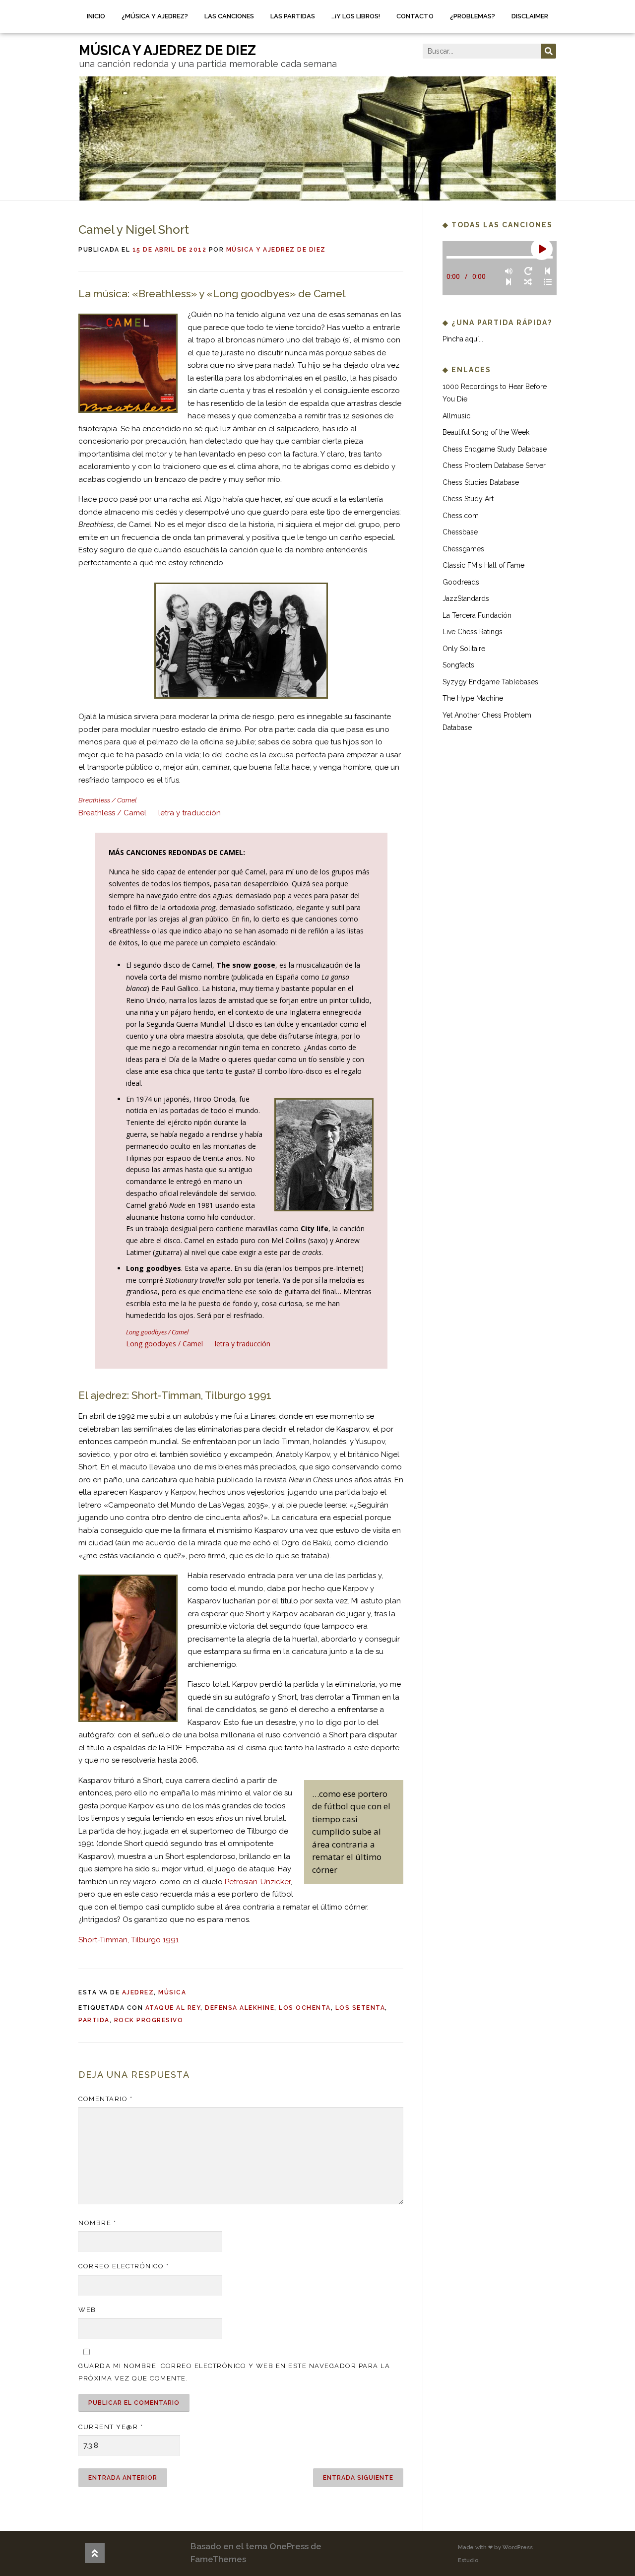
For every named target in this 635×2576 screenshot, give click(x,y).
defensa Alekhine (240, 2008)
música (172, 1992)
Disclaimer (530, 16)
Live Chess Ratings (473, 632)
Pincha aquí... (463, 339)
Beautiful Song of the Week (486, 432)
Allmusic (456, 416)
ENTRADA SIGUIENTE (358, 2478)
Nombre (97, 2223)
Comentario (105, 2099)
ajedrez (138, 1992)
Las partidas (293, 16)
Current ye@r (111, 2427)
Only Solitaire (464, 649)
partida (94, 2020)
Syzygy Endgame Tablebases (490, 682)
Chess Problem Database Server (494, 465)
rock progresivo (149, 2020)
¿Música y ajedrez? (155, 16)
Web (87, 2310)
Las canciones (229, 16)
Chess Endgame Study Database (495, 449)
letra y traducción (190, 813)
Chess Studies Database (481, 482)
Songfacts (458, 665)
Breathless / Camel (112, 813)
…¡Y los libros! (356, 16)
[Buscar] (549, 51)
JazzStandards (466, 598)
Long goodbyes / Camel (164, 1344)
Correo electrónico (124, 2266)
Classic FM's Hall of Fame (483, 565)
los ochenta (305, 2008)
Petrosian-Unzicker (258, 1882)
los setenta (360, 2008)
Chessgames (463, 549)
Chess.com (461, 516)
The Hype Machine (473, 698)
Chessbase (460, 532)
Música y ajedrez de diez (276, 250)
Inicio (96, 16)
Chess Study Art (468, 499)
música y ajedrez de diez (167, 50)
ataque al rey (173, 2008)
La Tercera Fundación (477, 615)
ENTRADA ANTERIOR (123, 2478)
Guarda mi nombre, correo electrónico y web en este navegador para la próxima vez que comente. (234, 2372)
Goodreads (461, 582)
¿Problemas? (473, 16)
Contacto (415, 16)
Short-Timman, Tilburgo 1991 (128, 1940)
